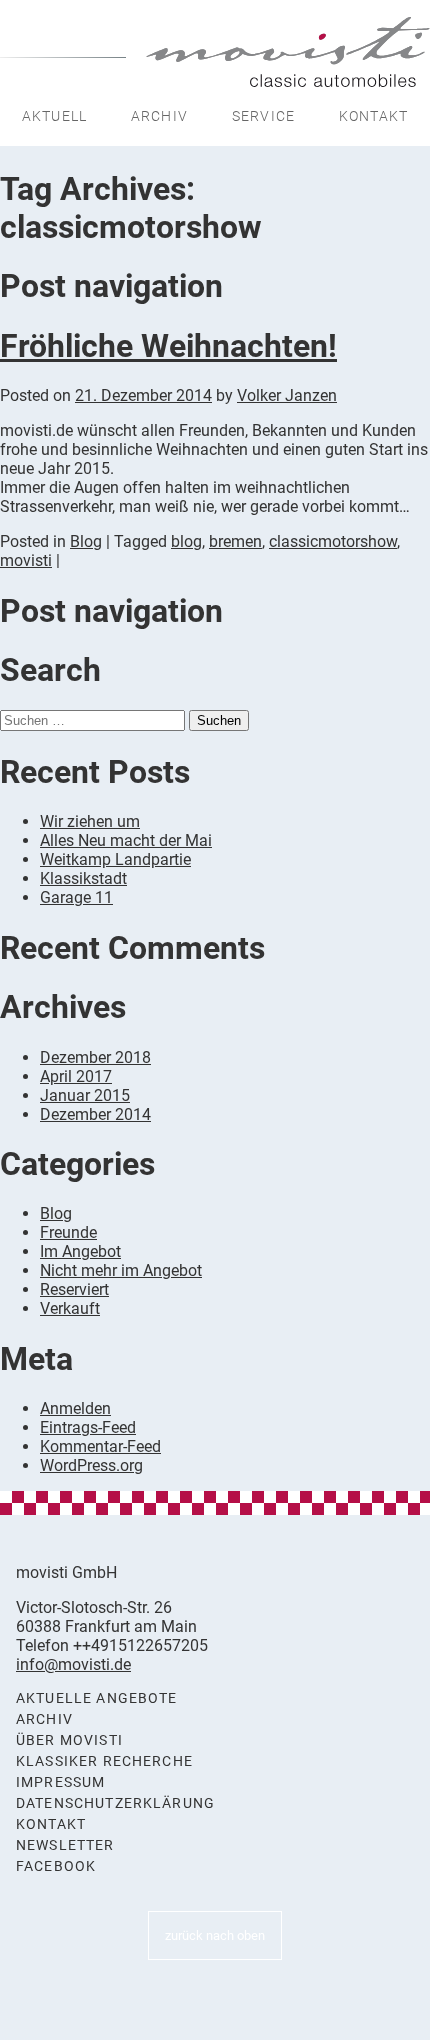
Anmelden (75, 1408)
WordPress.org (91, 1465)
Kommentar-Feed (100, 1446)
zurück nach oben (215, 1935)
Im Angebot (80, 1251)
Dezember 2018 (95, 1057)
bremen (235, 541)
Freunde (68, 1232)
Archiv (159, 116)
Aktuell (54, 116)
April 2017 (76, 1076)
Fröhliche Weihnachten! (168, 346)
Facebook (56, 1866)
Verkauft (70, 1308)
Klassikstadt (83, 878)
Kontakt (373, 116)
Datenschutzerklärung (115, 1803)
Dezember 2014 (95, 1114)
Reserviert (74, 1289)
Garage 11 (76, 897)
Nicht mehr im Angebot (121, 1270)
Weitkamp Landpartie (115, 859)
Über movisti (69, 1740)
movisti (26, 560)
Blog (86, 541)
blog (186, 541)
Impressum (60, 1782)
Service (263, 116)
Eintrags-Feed (88, 1427)
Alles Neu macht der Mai (126, 840)
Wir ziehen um (90, 821)
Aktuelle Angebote (97, 1698)
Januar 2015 (85, 1095)
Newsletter (65, 1845)
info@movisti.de (73, 1664)
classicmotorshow (333, 541)
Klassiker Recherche (104, 1761)
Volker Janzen (287, 395)
